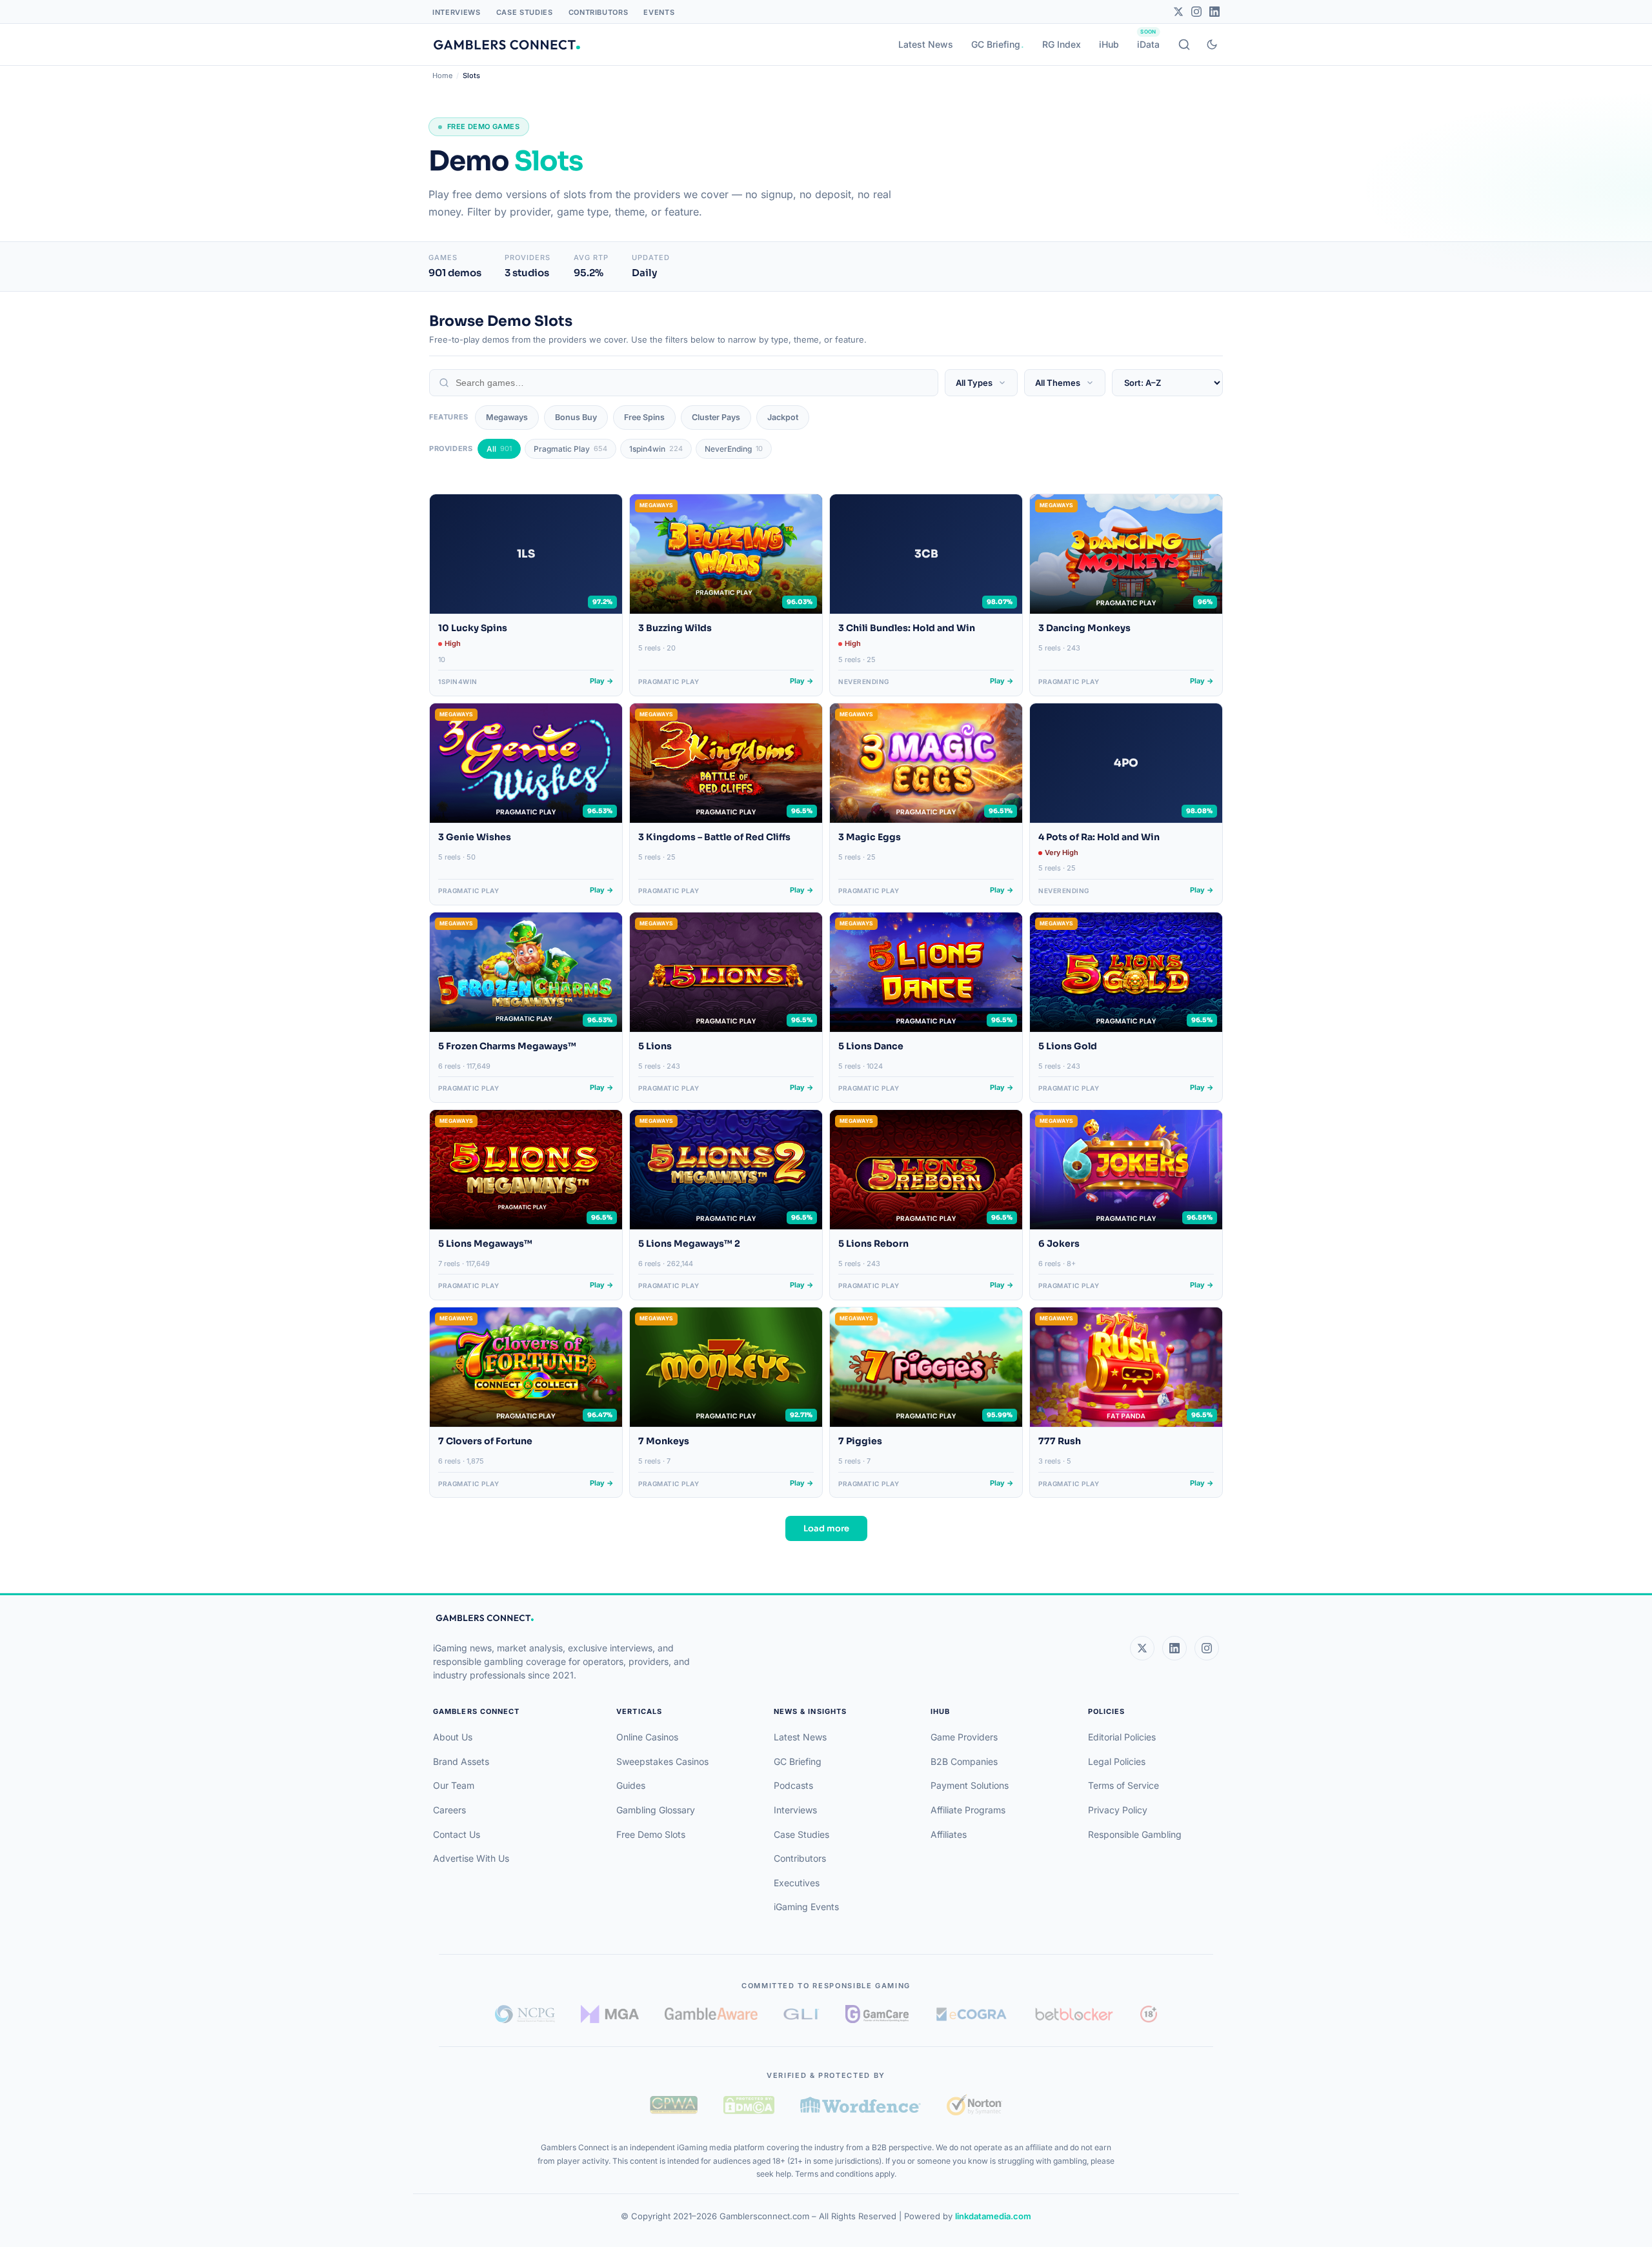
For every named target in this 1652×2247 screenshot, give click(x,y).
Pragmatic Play (570, 449)
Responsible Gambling (1135, 1834)
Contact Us (457, 1834)
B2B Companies (964, 1761)
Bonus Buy (576, 417)
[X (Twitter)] (1142, 1648)
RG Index (1062, 44)
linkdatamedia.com (993, 2216)
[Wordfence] (861, 2105)
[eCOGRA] (971, 2014)
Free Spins (644, 417)
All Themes (1058, 383)
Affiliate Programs (968, 1810)
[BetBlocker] (1074, 2014)
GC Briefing (996, 44)
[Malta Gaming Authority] (610, 2014)
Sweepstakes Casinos (662, 1761)
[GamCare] (877, 2014)
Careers (449, 1810)
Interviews (457, 12)
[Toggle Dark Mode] (1212, 45)
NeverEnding (734, 449)
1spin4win (656, 449)
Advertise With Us (471, 1858)
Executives (797, 1883)
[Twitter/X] (1178, 12)
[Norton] (974, 2105)
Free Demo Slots (651, 1834)
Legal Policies (1117, 1761)
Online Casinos (647, 1737)
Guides (631, 1785)
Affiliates (949, 1834)
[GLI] (802, 2014)
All (499, 449)
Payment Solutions (970, 1785)
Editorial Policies (1122, 1737)
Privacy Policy (1118, 1810)
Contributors (599, 12)
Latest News (926, 44)
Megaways (507, 417)
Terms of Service (1123, 1785)
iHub (1109, 44)
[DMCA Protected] (749, 2105)
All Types (974, 383)
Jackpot (783, 417)
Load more (826, 1528)
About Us (453, 1737)
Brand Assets (461, 1761)
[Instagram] (1196, 12)
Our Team (454, 1785)
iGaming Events (806, 1907)
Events (659, 12)
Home (442, 76)
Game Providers (964, 1737)
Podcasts (793, 1785)
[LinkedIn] (1214, 12)
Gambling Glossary (656, 1810)
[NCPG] (525, 2014)
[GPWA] (674, 2105)
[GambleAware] (711, 2014)
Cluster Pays (716, 417)
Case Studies (525, 12)
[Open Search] (1184, 45)
